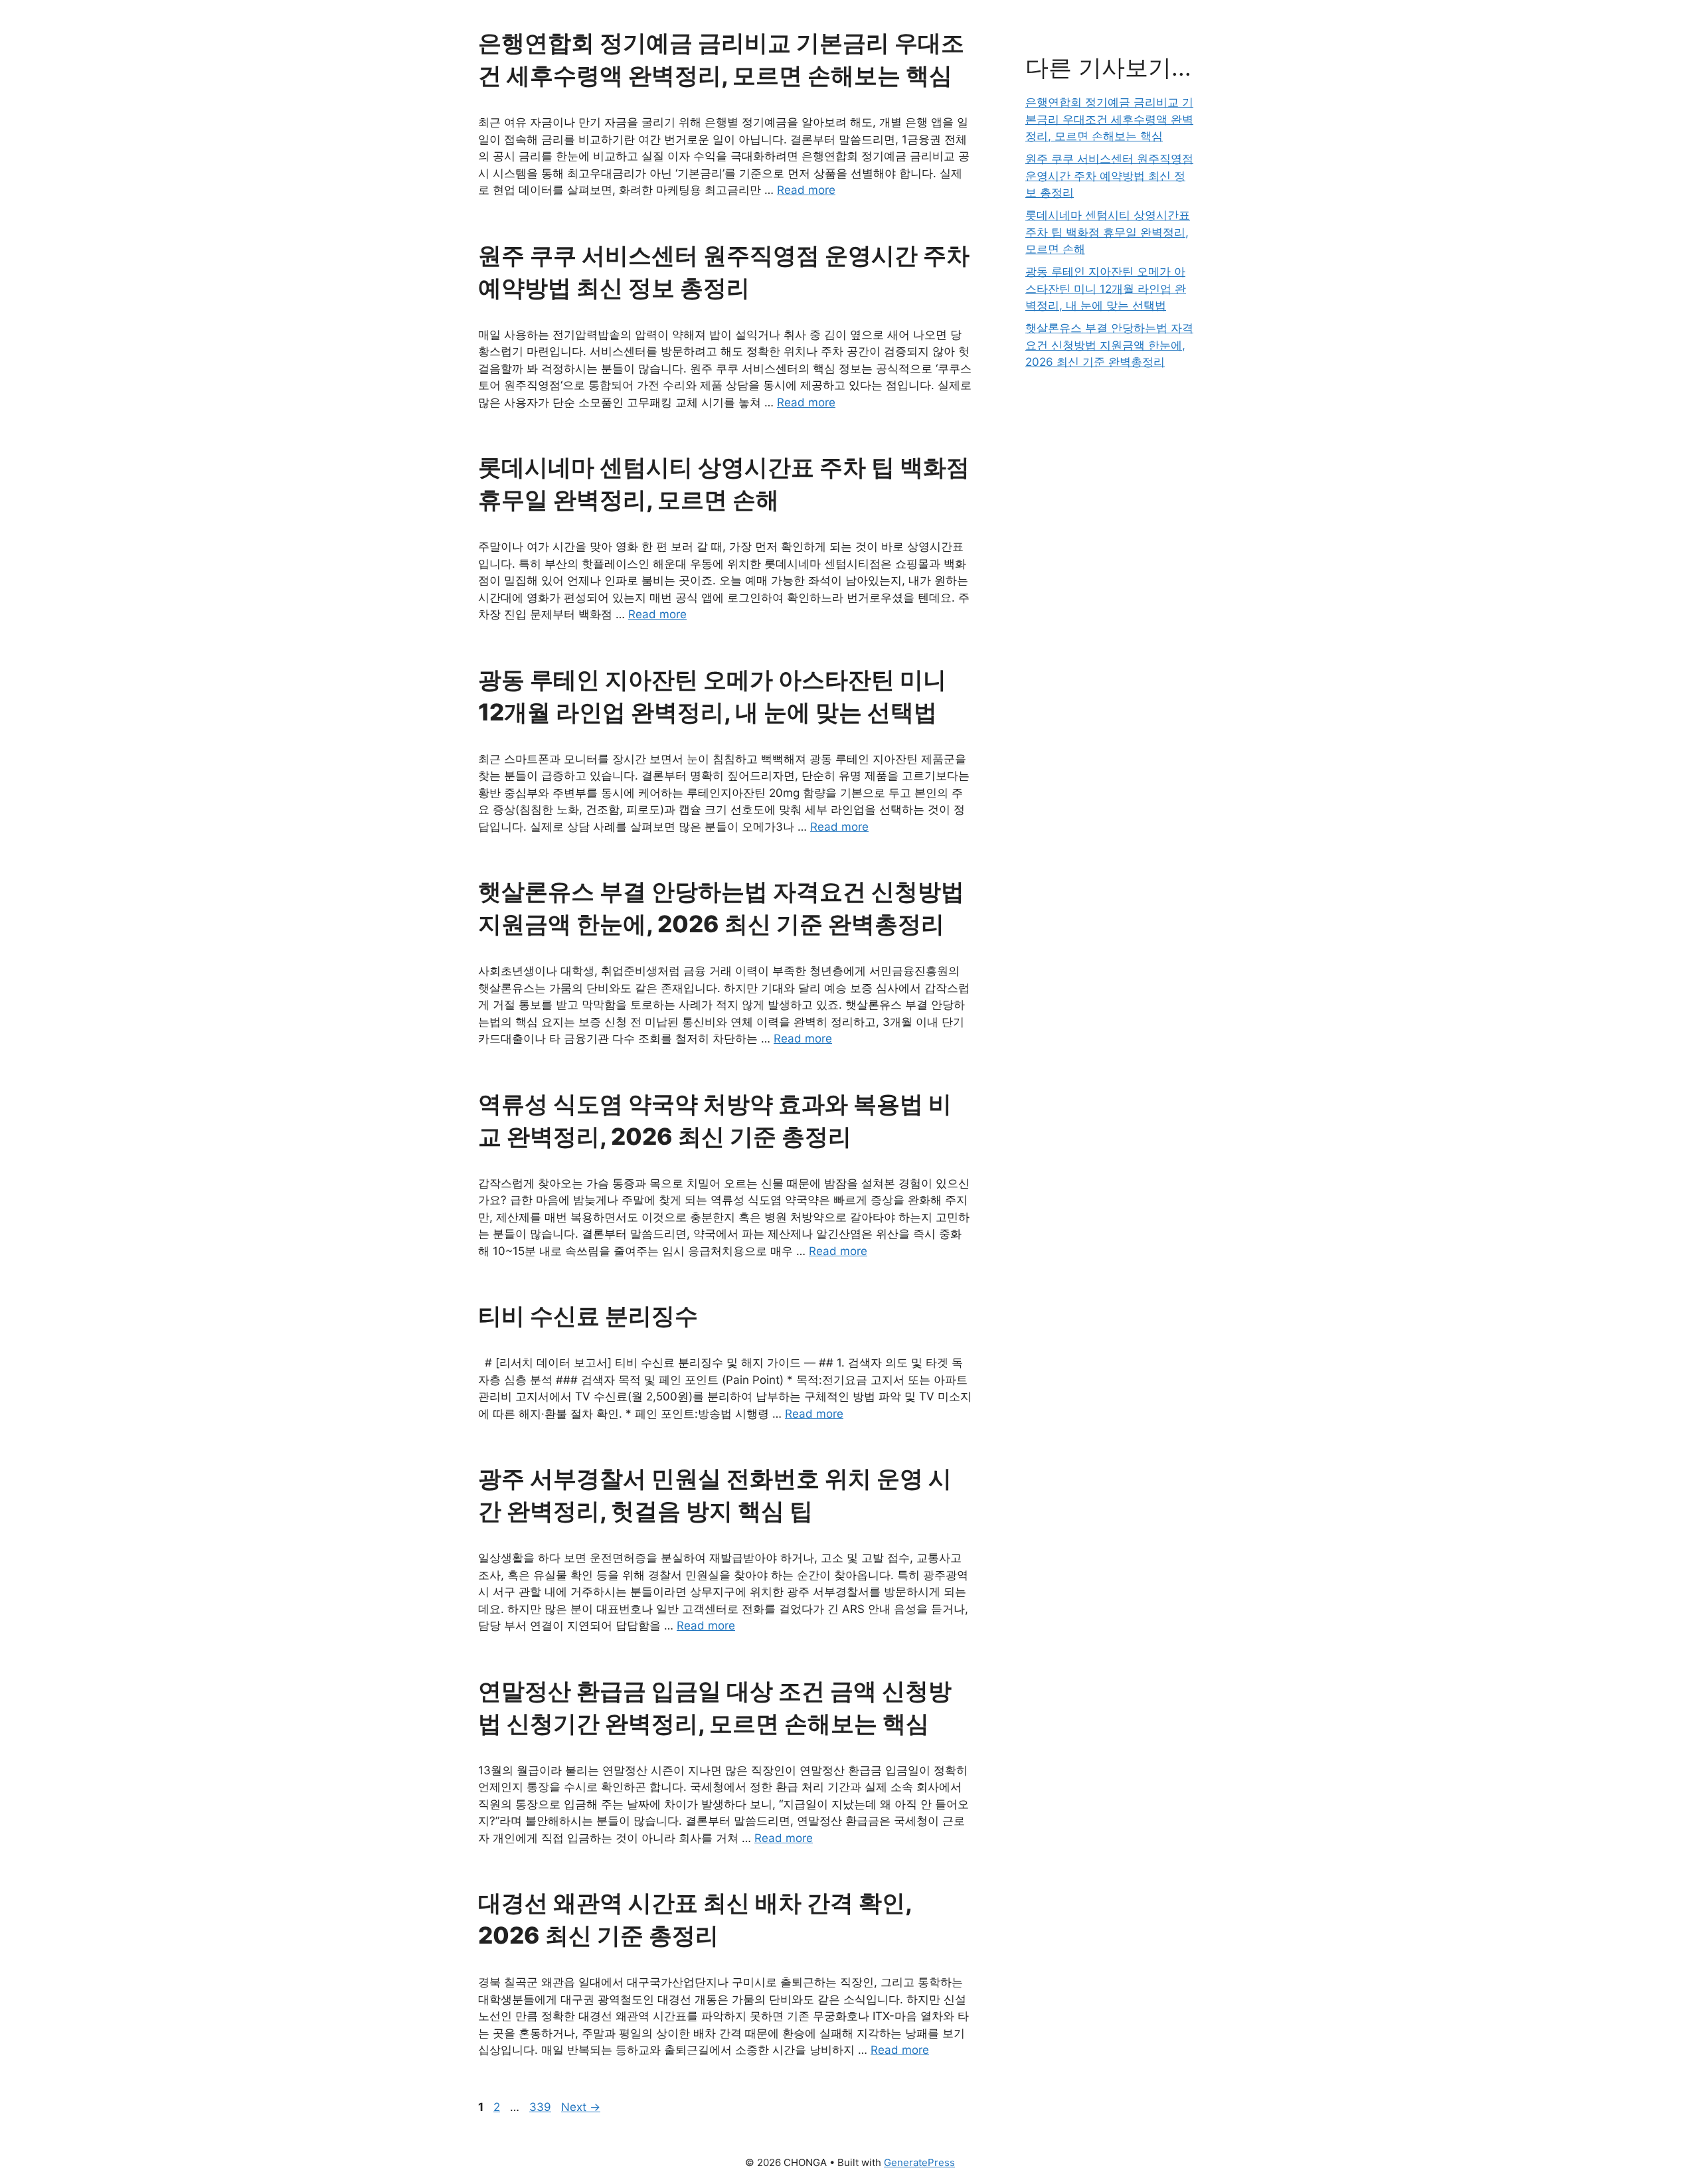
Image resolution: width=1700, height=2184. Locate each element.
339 (542, 2107)
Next (581, 2107)
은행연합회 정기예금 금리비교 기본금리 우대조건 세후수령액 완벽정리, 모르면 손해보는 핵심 (1109, 119)
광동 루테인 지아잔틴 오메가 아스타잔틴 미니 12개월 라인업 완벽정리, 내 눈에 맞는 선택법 (1106, 289)
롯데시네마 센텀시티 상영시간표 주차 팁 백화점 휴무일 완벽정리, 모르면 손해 (1108, 232)
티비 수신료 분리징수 (588, 1315)
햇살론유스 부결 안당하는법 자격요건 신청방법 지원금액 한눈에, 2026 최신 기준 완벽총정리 (1109, 345)
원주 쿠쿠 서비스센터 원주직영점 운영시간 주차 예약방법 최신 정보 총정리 (1109, 176)
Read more (806, 190)
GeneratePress (919, 2162)
